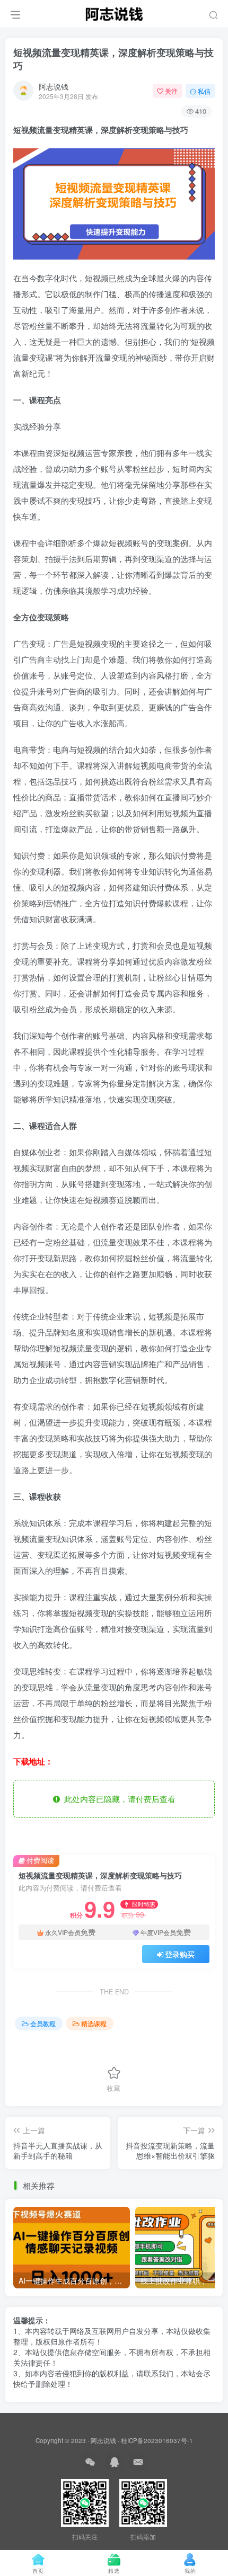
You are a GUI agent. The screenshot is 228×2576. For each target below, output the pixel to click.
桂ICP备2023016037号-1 (157, 2440)
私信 (204, 91)
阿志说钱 (54, 86)
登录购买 (180, 1954)
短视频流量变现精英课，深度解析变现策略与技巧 (113, 59)
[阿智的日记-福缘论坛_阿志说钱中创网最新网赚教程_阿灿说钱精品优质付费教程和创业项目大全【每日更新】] (114, 12)
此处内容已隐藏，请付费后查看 (118, 1799)
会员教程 (43, 2023)
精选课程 (94, 2023)
